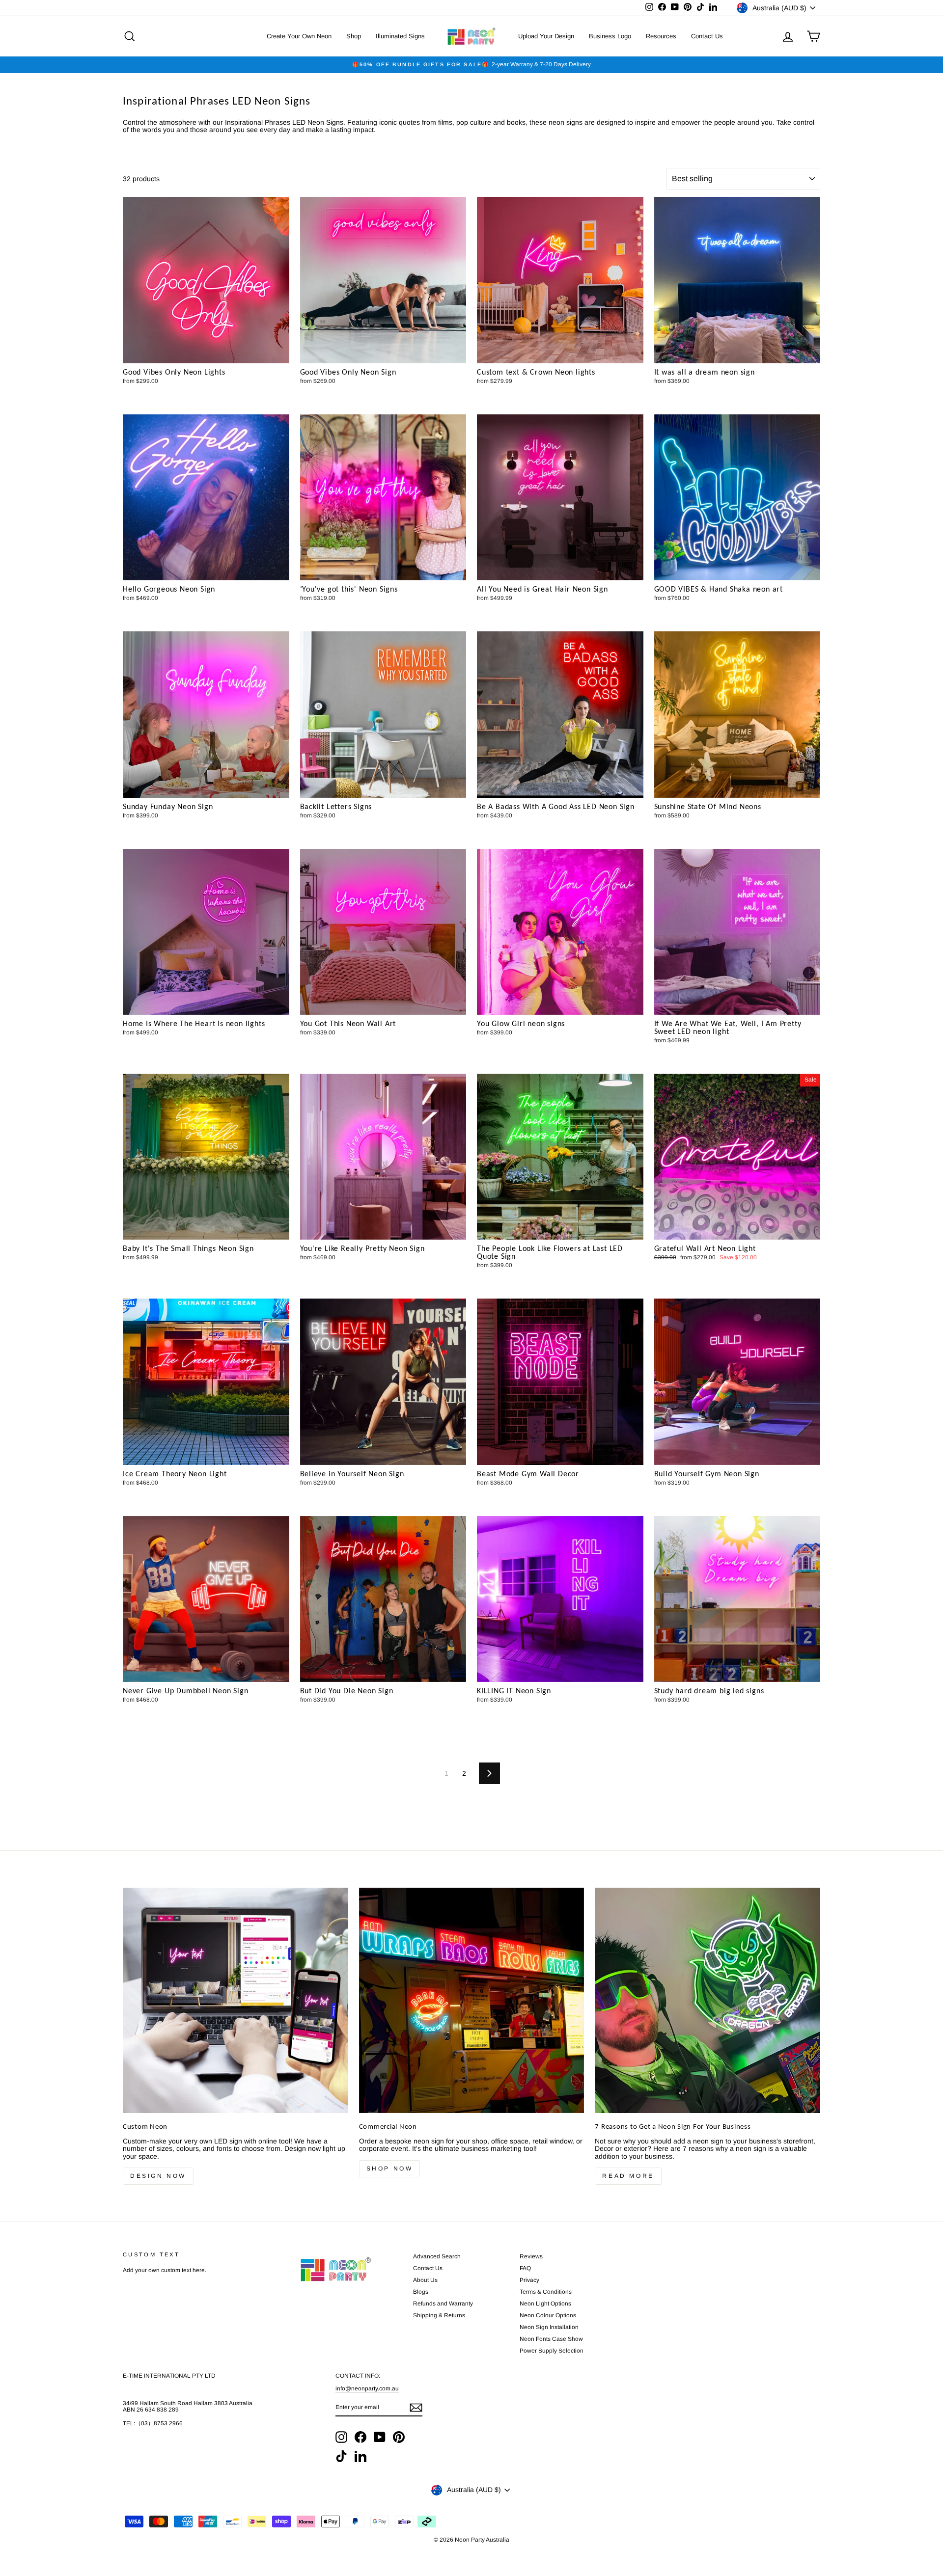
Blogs (421, 2292)
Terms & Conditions (546, 2292)
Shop (354, 36)
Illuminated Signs (400, 36)
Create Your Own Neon (299, 36)
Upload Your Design (546, 36)
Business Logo (610, 36)
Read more (628, 2176)
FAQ (525, 2268)
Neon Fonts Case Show (551, 2339)
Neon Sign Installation (549, 2327)
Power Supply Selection (552, 2351)
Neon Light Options (545, 2304)
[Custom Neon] (236, 2000)
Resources (661, 36)
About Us (425, 2280)
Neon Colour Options (548, 2315)
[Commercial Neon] (472, 2000)
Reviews (531, 2256)
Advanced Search (437, 2256)
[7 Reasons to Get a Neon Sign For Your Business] (707, 2000)
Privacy (529, 2280)
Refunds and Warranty (443, 2304)
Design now (158, 2176)
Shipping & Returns (439, 2315)
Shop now (390, 2169)
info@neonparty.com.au (367, 2388)
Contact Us (707, 36)
